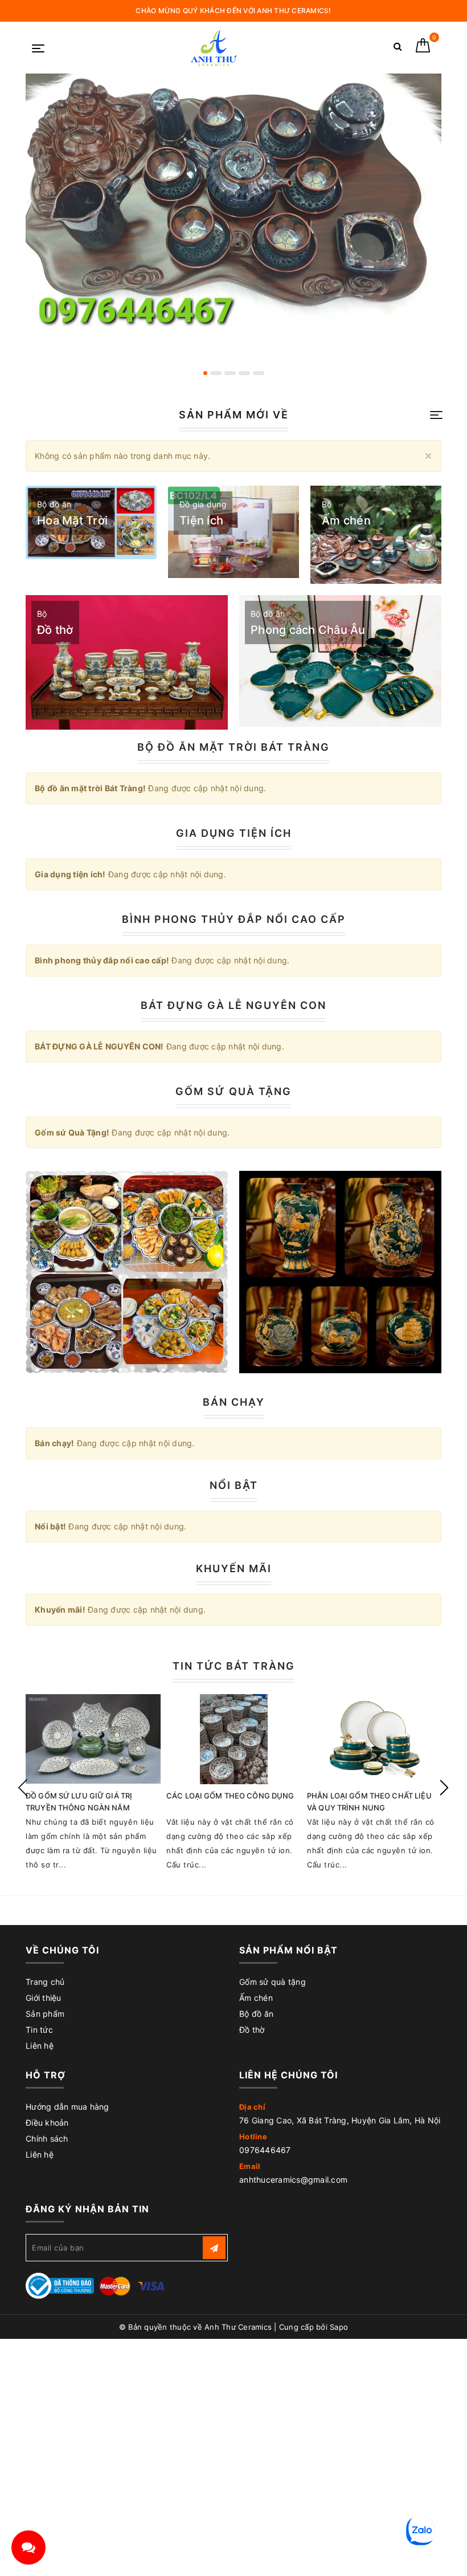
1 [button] (205, 373)
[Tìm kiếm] (398, 49)
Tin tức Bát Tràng (234, 1666)
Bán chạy (234, 1402)
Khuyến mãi (234, 1568)
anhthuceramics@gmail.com (293, 2180)
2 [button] (216, 373)
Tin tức (39, 2030)
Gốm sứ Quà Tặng (233, 1091)
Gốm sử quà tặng (273, 1982)
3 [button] (230, 373)
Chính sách (47, 2138)
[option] (233, 200)
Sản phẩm (45, 2014)
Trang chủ (45, 1982)
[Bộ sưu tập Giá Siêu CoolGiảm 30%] (340, 1272)
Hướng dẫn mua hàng (67, 2107)
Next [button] (444, 1788)
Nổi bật (234, 1485)
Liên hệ (40, 2046)
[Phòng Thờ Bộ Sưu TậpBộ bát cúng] (127, 1272)
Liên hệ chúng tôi (288, 2075)
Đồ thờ (252, 2030)
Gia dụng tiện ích (234, 833)
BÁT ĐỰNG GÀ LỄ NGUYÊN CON (233, 1005)
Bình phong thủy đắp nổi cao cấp (234, 919)
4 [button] (244, 373)
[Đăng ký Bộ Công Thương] (60, 2285)
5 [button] (259, 373)
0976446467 (265, 2150)
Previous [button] (23, 1788)
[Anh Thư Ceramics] (213, 48)
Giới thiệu (44, 1998)
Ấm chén (256, 1998)
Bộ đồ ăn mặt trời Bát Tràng (233, 747)
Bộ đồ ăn (256, 2014)
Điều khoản (47, 2123)
